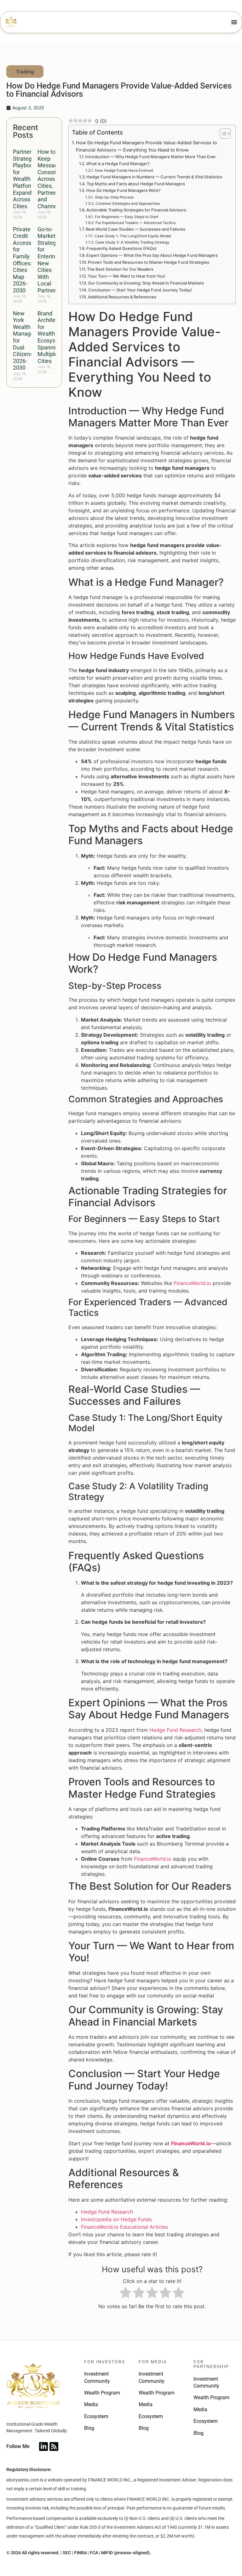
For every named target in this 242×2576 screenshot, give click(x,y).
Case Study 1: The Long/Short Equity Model (133, 236)
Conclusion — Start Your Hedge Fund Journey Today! (140, 290)
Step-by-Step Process (114, 197)
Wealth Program (102, 2393)
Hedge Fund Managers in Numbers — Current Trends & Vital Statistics (154, 177)
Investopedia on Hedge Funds (116, 2219)
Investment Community (97, 2377)
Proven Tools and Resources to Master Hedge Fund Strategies (149, 262)
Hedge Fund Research (175, 1730)
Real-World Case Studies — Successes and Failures (135, 229)
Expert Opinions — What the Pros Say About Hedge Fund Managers (152, 255)
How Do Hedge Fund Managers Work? (124, 190)
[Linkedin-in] (43, 2446)
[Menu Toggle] (234, 22)
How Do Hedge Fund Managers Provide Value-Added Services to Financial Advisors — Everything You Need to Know (147, 146)
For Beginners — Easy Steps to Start (126, 217)
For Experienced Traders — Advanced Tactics (135, 223)
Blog (89, 2428)
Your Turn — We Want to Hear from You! (127, 276)
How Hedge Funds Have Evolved (124, 170)
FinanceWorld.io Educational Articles (124, 2227)
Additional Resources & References (122, 297)
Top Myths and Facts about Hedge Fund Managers (136, 184)
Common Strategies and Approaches (127, 204)
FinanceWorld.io (192, 1283)
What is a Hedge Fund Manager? (118, 164)
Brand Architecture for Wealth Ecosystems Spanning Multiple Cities (53, 337)
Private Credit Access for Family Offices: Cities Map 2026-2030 (22, 260)
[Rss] (54, 2446)
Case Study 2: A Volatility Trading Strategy (132, 242)
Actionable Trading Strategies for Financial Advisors (136, 210)
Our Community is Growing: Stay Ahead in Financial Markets (146, 283)
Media (91, 2404)
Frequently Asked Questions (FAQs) (121, 248)
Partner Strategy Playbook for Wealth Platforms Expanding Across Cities (26, 179)
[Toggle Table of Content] (222, 134)
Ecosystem (96, 2416)
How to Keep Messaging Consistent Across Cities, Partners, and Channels (51, 179)
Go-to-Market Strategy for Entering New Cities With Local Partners (48, 260)
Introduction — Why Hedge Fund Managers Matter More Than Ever (150, 157)
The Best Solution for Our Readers (120, 269)
